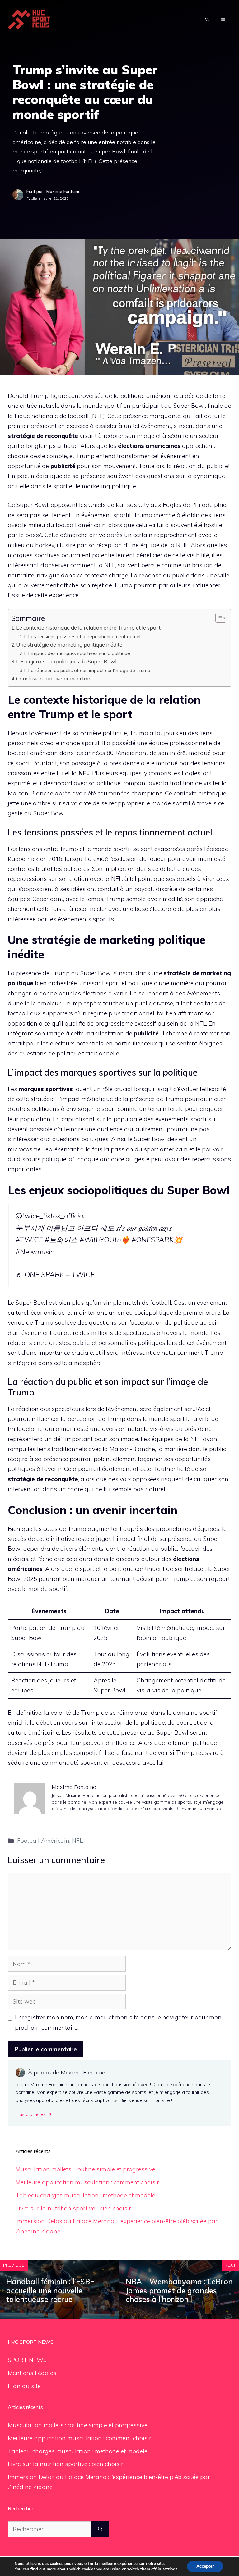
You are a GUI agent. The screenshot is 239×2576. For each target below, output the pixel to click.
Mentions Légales (32, 2373)
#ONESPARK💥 (157, 1240)
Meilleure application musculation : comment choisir (87, 2182)
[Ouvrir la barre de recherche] (207, 20)
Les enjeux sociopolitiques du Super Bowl (66, 661)
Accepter (205, 2566)
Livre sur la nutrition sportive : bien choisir (73, 2208)
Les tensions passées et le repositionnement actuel (84, 636)
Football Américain (43, 1841)
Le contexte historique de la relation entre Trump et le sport (88, 628)
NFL (77, 1841)
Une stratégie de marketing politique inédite (69, 645)
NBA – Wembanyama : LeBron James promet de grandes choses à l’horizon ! (179, 2291)
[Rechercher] (100, 2529)
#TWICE (29, 1240)
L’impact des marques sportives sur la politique (79, 653)
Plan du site (24, 2386)
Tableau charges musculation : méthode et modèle (85, 2195)
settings (170, 2569)
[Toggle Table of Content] (218, 618)
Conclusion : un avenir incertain (54, 678)
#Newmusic (35, 1252)
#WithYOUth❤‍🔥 (105, 1240)
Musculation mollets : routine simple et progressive (85, 2169)
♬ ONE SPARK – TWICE (55, 1274)
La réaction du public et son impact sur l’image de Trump (89, 670)
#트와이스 (61, 1240)
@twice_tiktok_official (50, 1216)
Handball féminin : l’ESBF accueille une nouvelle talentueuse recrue (50, 2291)
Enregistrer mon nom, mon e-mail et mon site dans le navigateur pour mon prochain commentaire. (118, 2022)
